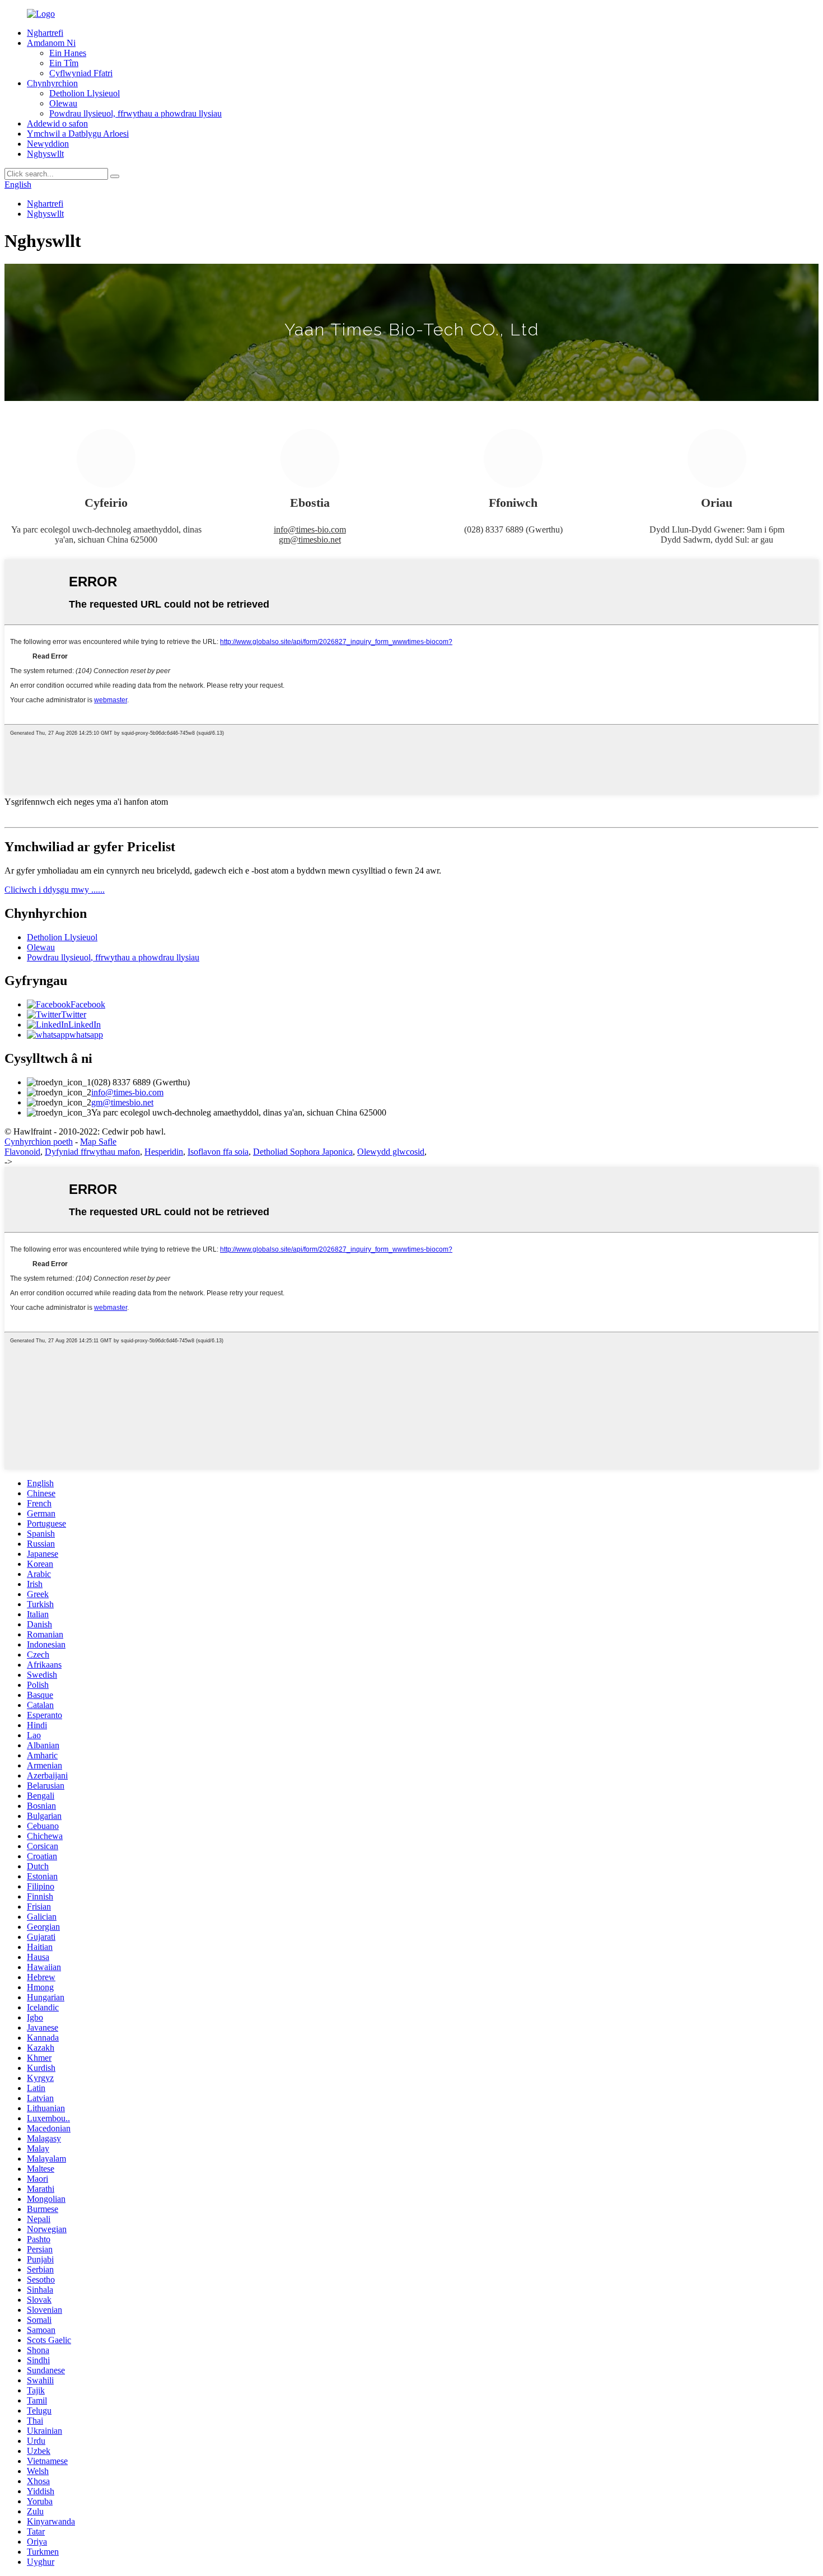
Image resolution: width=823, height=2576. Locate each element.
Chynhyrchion (52, 83)
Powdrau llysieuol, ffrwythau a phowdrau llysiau (135, 113)
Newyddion (48, 144)
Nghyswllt (45, 154)
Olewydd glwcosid (391, 1152)
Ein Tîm (64, 63)
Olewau (63, 103)
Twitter (74, 1014)
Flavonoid (22, 1152)
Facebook (88, 1004)
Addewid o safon (57, 123)
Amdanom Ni (51, 43)
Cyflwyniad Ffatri (81, 73)
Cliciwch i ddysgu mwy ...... (55, 890)
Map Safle (98, 1142)
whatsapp (86, 1035)
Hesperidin (164, 1152)
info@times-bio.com (310, 529)
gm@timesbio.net (310, 540)
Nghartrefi (45, 33)
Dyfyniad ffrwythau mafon (92, 1152)
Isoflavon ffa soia (218, 1152)
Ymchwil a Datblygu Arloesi (78, 134)
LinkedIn (85, 1025)
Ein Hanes (68, 53)
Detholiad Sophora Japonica (303, 1152)
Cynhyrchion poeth (39, 1142)
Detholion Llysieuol (85, 93)
